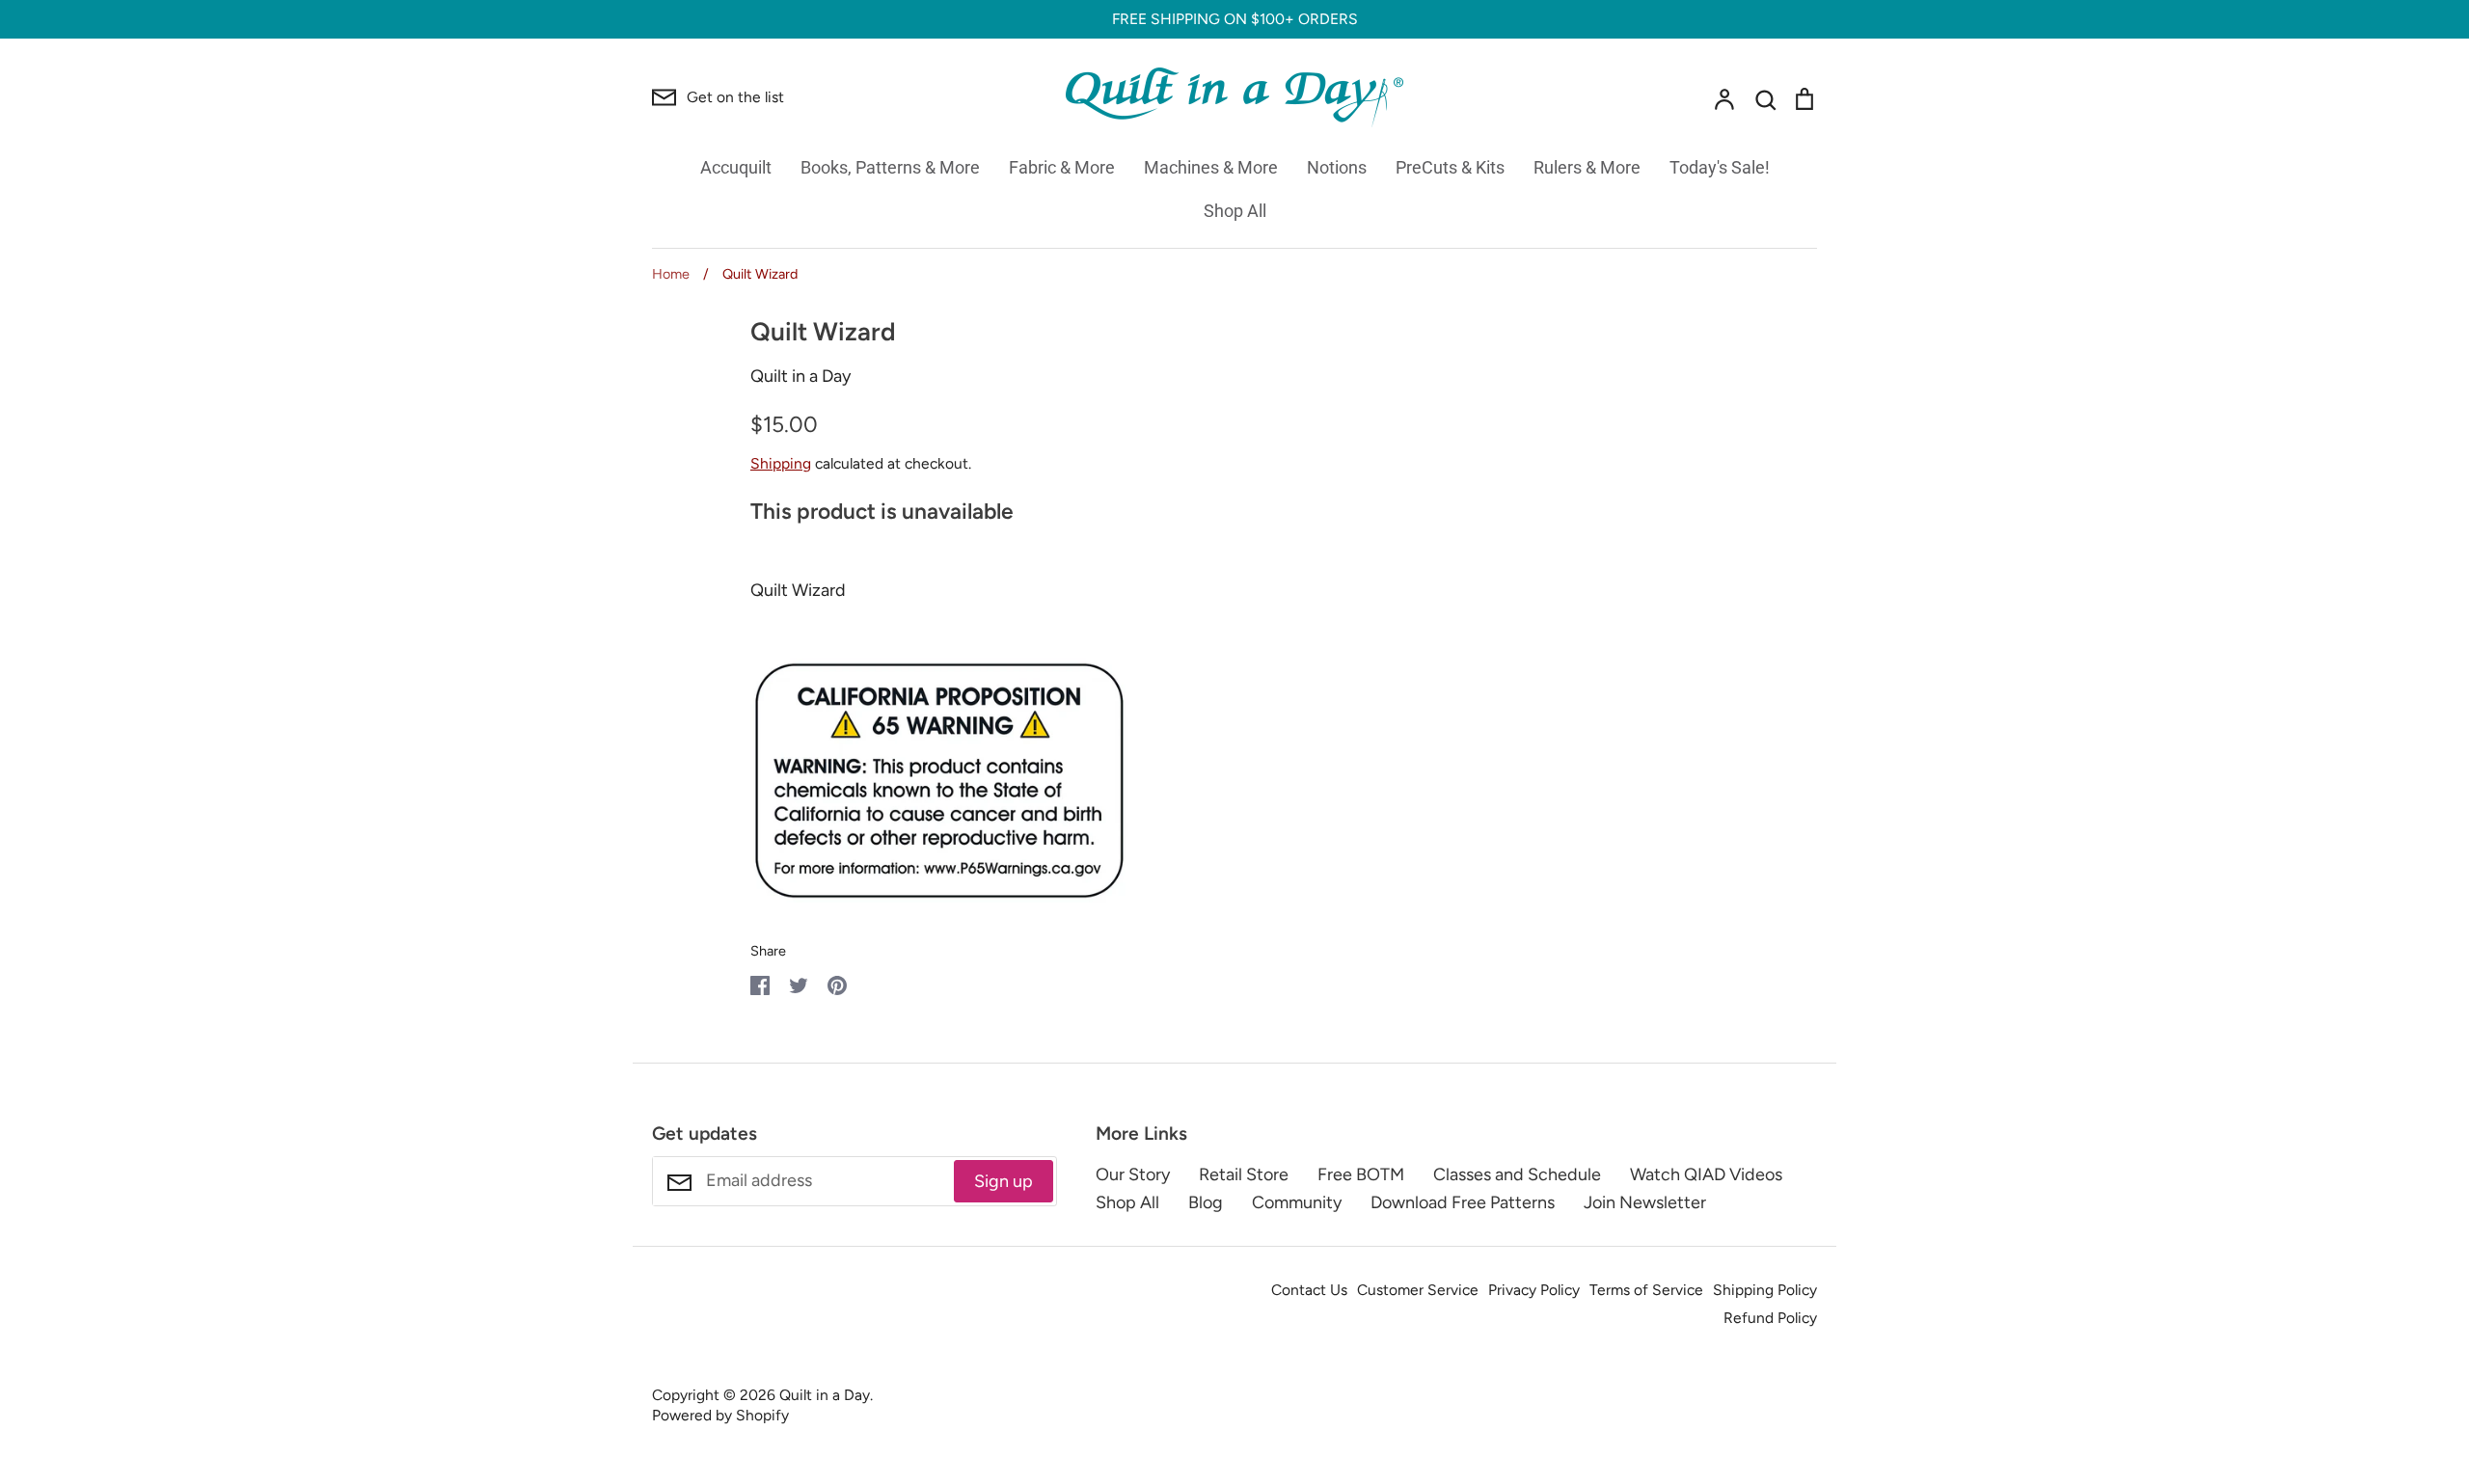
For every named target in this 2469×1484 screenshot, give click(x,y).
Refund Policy (1770, 1318)
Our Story (1133, 1174)
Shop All (1235, 211)
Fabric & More (1062, 167)
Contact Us (1309, 1290)
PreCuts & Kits (1450, 167)
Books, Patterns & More (890, 167)
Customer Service (1418, 1290)
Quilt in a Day (800, 376)
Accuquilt (736, 167)
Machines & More (1211, 167)
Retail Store (1244, 1174)
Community (1297, 1202)
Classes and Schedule (1517, 1174)
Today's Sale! (1720, 167)
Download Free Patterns (1463, 1202)
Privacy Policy (1534, 1290)
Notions (1337, 167)
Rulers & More (1587, 167)
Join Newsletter (1645, 1202)
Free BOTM (1361, 1174)
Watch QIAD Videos (1706, 1174)
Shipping (781, 463)
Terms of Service (1646, 1290)
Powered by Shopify (720, 1415)
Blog (1206, 1202)
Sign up (1004, 1181)
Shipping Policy (1765, 1290)
